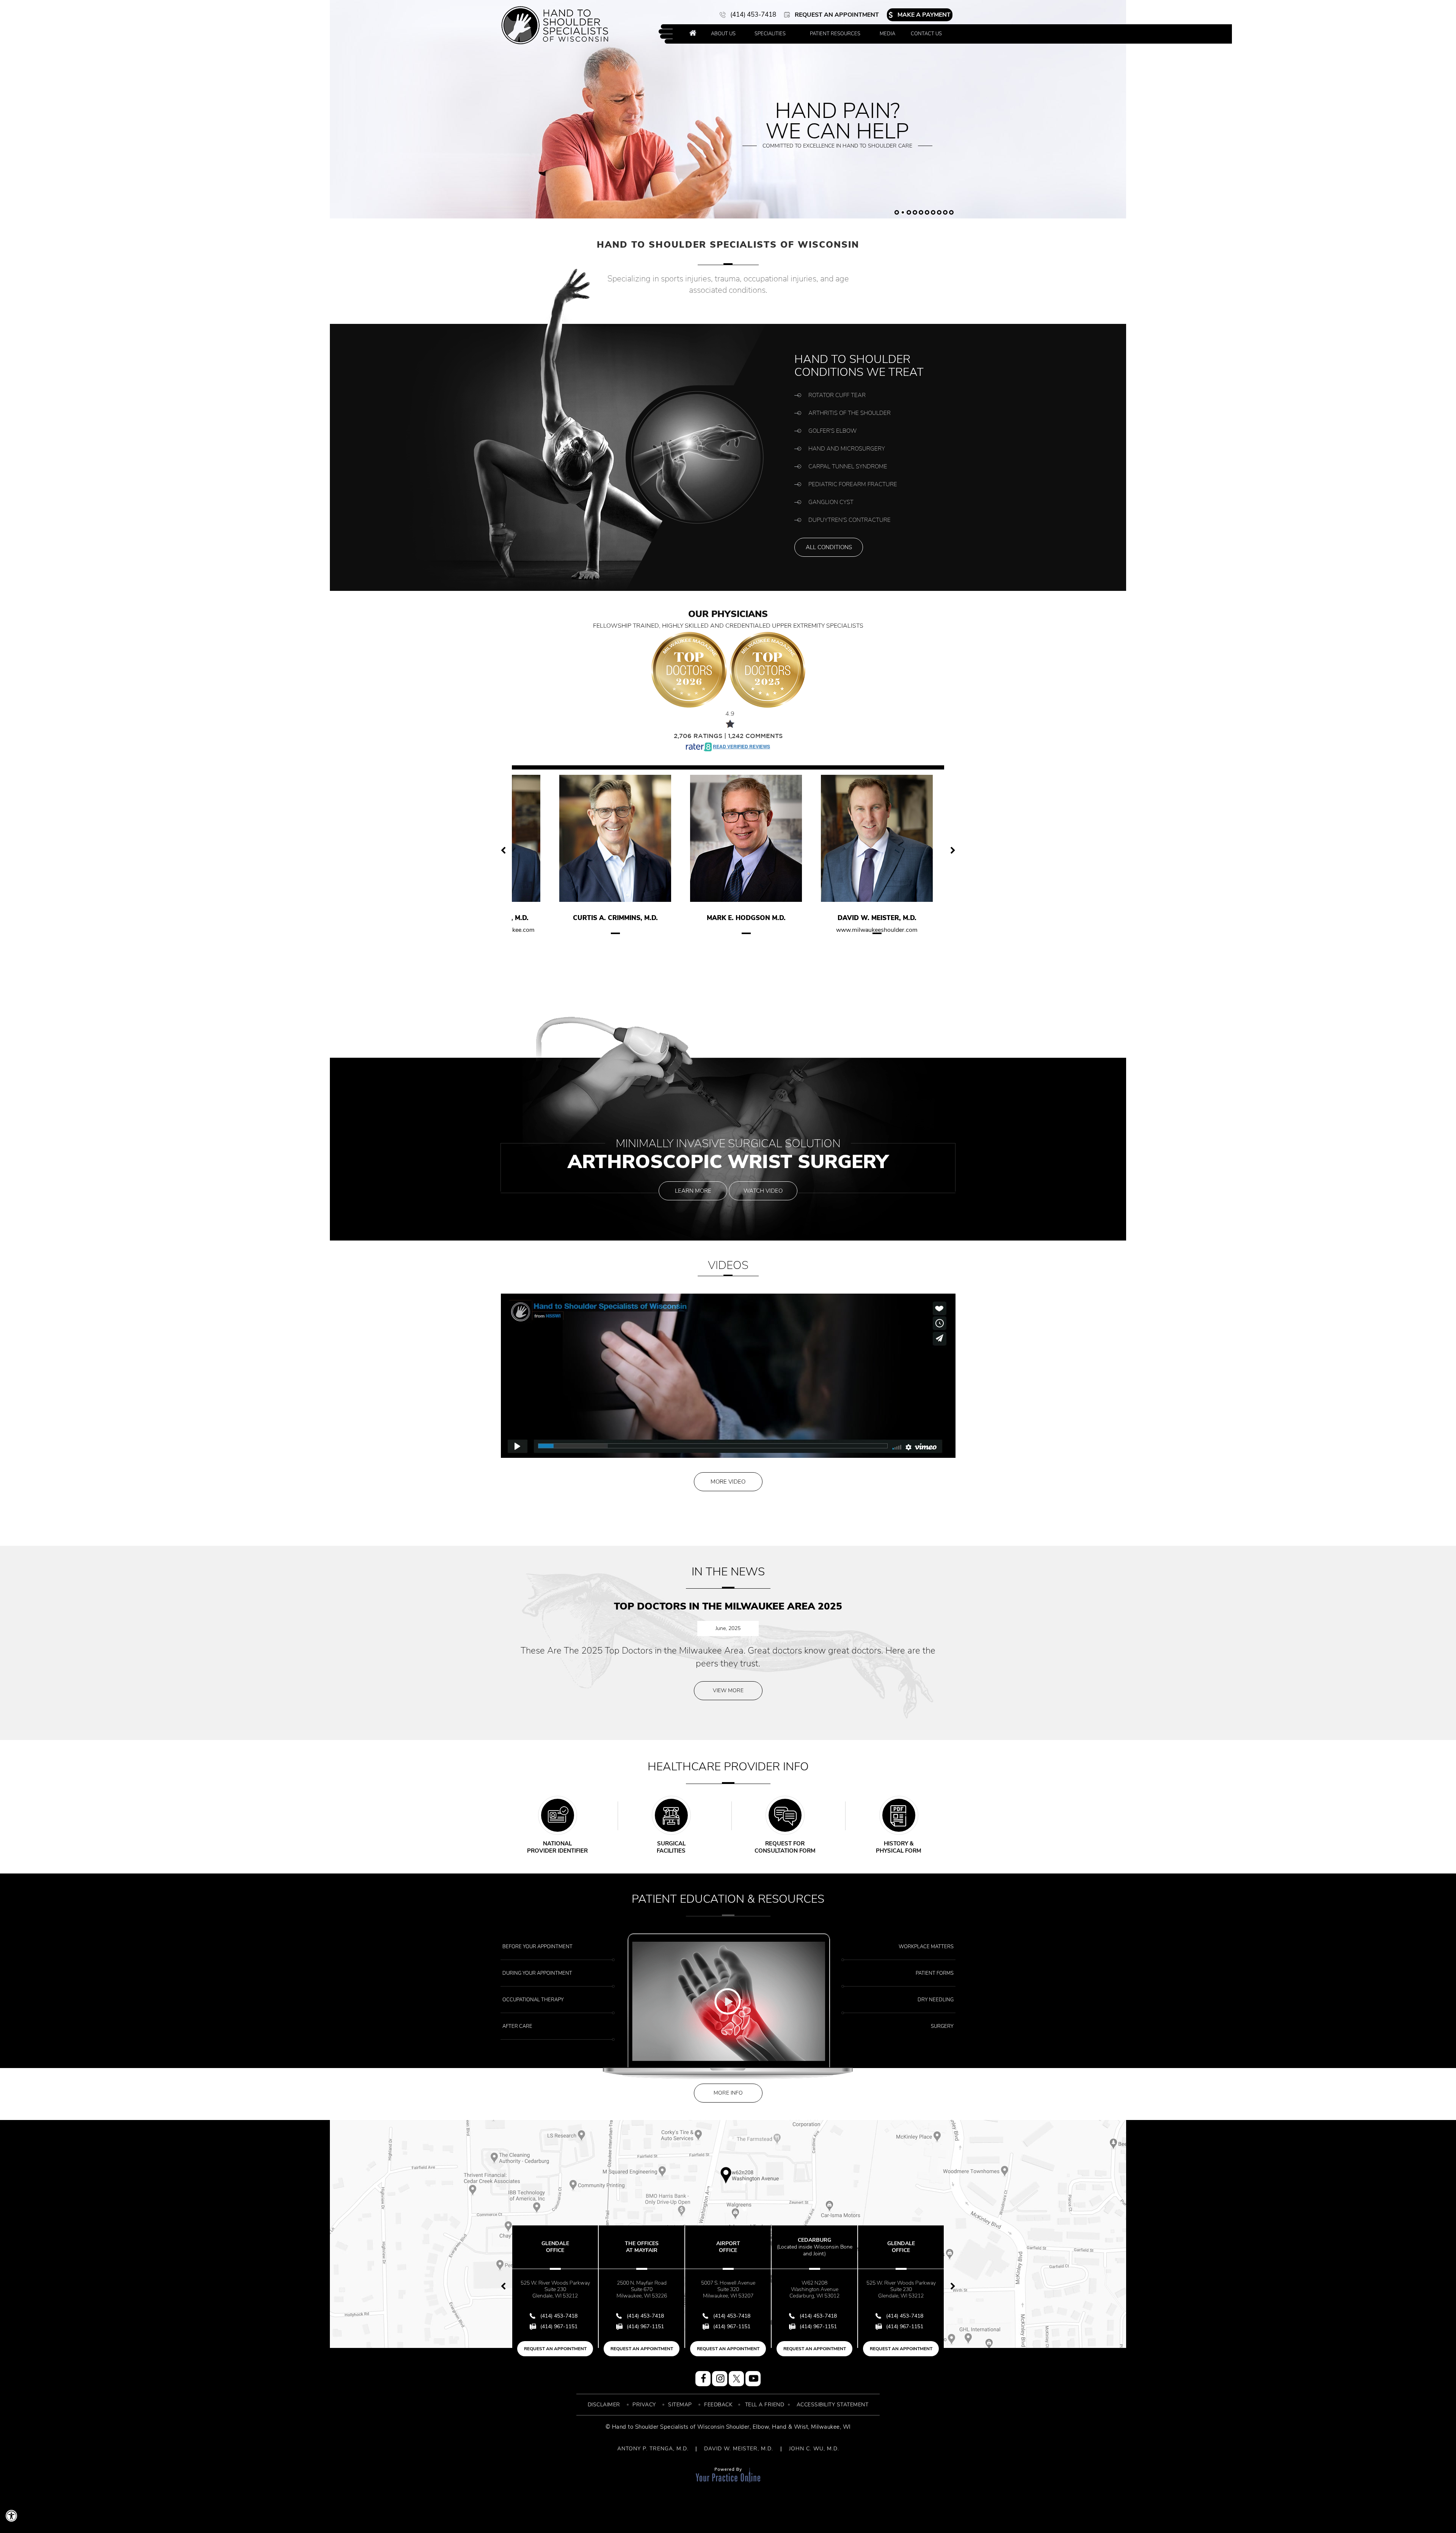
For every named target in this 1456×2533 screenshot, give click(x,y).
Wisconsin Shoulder (723, 2427)
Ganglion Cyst (831, 502)
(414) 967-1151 (548, 2326)
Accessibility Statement (833, 2405)
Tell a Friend (765, 2405)
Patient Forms (935, 1973)
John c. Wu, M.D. (872, 918)
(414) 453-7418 (753, 15)
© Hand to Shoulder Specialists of (651, 2427)
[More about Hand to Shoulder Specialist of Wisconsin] (555, 25)
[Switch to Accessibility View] (11, 2516)
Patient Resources (835, 34)
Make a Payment (924, 15)
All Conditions (829, 547)
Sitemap (680, 2405)
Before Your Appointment (537, 1947)
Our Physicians (728, 619)
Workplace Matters (926, 1947)
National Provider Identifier (557, 1847)
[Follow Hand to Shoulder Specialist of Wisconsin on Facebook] (703, 2379)
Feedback (718, 2405)
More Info (728, 2093)
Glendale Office (804, 2247)
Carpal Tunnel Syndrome (848, 466)
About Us (723, 34)
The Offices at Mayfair (545, 2247)
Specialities (770, 34)
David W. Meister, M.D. (741, 918)
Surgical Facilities (671, 1847)
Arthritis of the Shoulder (850, 413)
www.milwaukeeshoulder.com (741, 930)
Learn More (693, 1191)
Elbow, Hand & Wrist (781, 2427)
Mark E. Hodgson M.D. (610, 918)
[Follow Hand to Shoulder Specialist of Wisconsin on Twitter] (736, 2379)
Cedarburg (718, 2247)
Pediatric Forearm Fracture (853, 484)
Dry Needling (936, 2000)
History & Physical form (899, 1847)
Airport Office (631, 2247)
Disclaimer (604, 2405)
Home (693, 34)
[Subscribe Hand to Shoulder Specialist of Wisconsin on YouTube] (753, 2379)
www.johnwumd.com (872, 930)
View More (728, 1690)
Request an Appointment (837, 15)
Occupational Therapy (533, 2000)
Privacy (644, 2405)
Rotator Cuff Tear (837, 395)
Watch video (763, 1191)
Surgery (942, 2026)
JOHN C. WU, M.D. (814, 2449)
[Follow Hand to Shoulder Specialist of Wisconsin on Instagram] (720, 2379)
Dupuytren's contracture (850, 520)
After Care (517, 2026)
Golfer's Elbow (832, 431)
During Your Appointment (537, 1973)
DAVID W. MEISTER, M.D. (739, 2449)
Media (887, 34)
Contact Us (926, 34)
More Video (728, 1482)
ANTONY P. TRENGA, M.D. (653, 2449)
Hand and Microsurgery (847, 449)
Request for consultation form (785, 1847)
